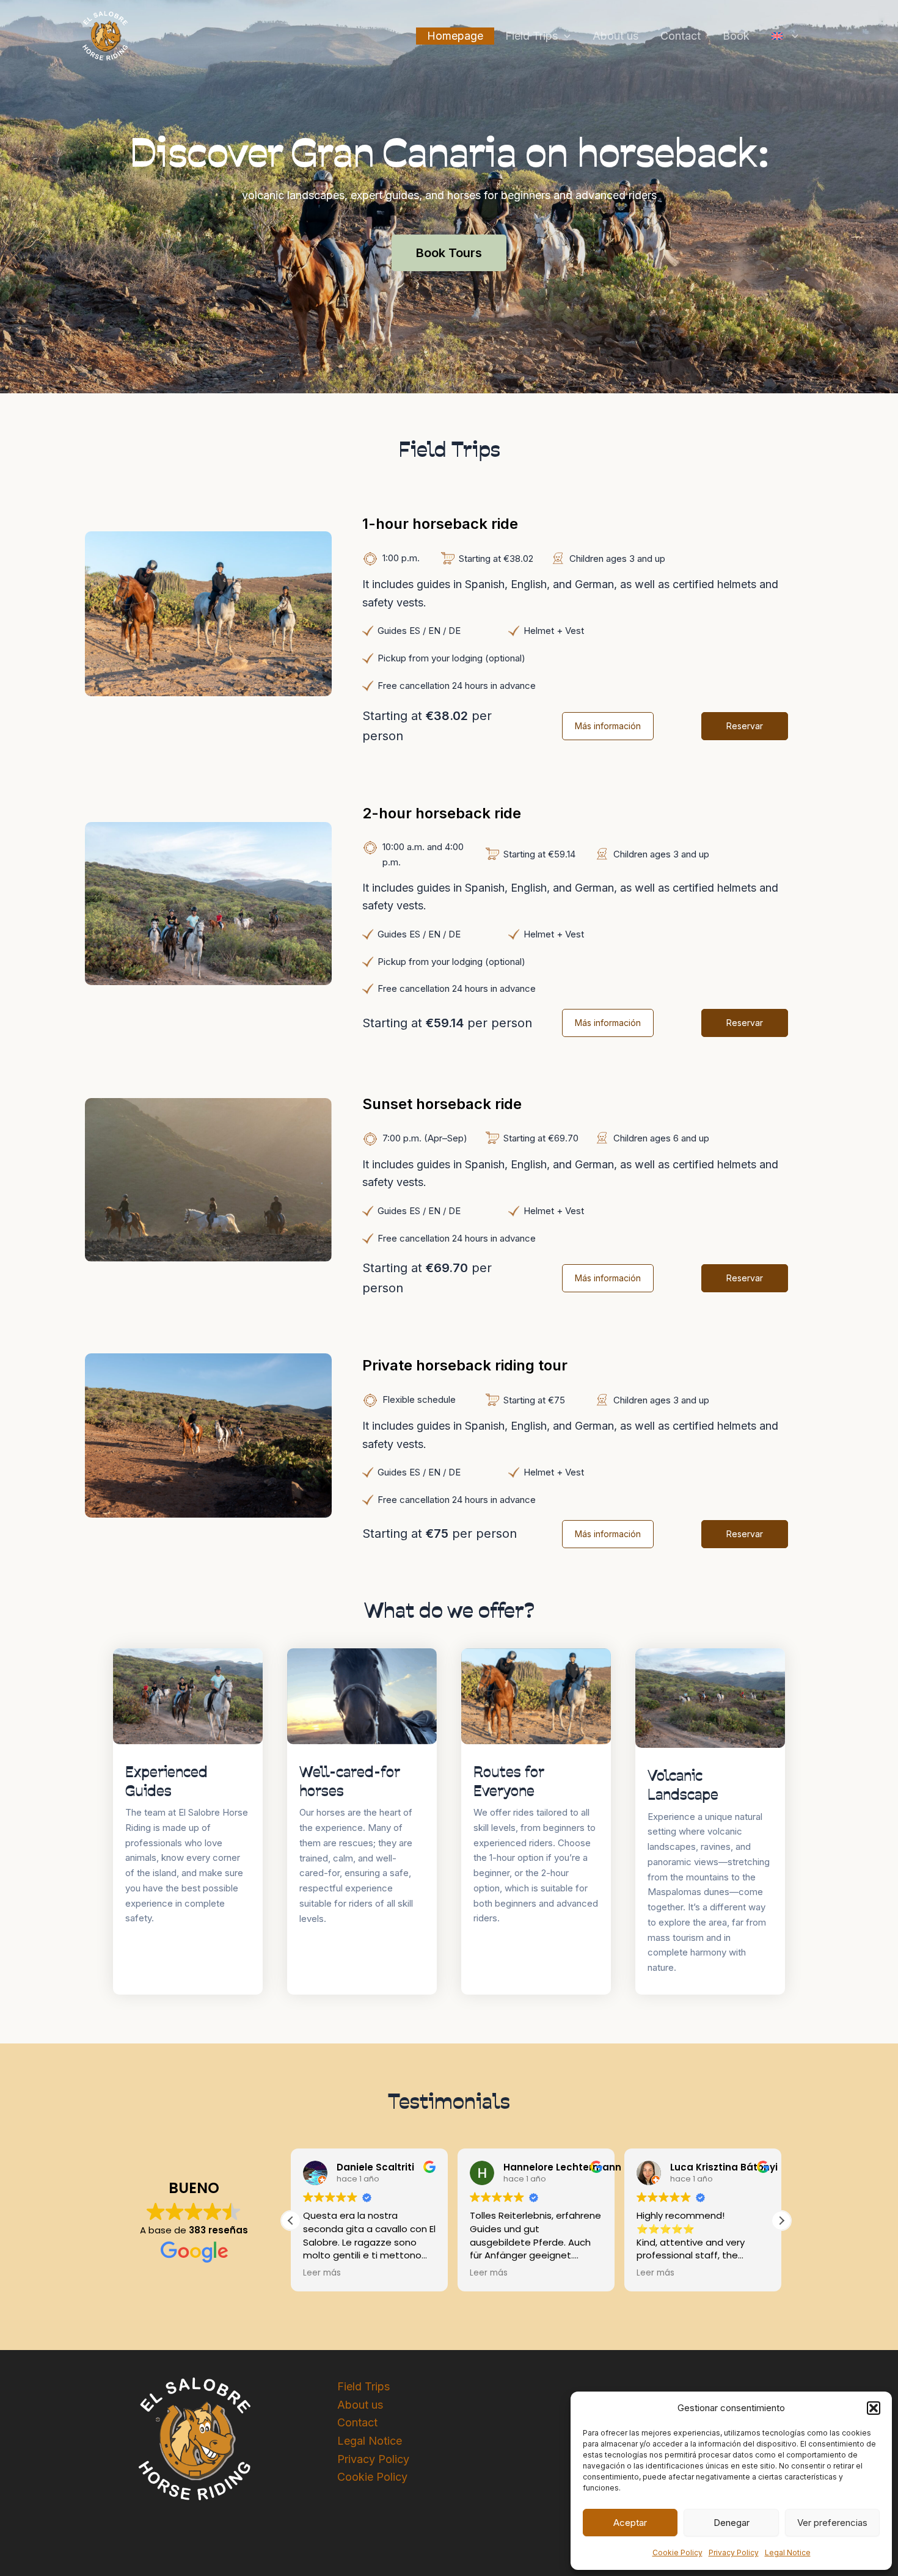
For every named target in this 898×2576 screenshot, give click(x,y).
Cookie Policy (677, 2552)
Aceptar (630, 2523)
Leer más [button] (322, 2273)
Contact (681, 36)
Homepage (455, 36)
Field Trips (531, 36)
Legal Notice (788, 2552)
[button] (874, 2408)
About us (615, 36)
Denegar (732, 2523)
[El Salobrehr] (105, 35)
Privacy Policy (734, 2552)
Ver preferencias (832, 2523)
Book (736, 36)
